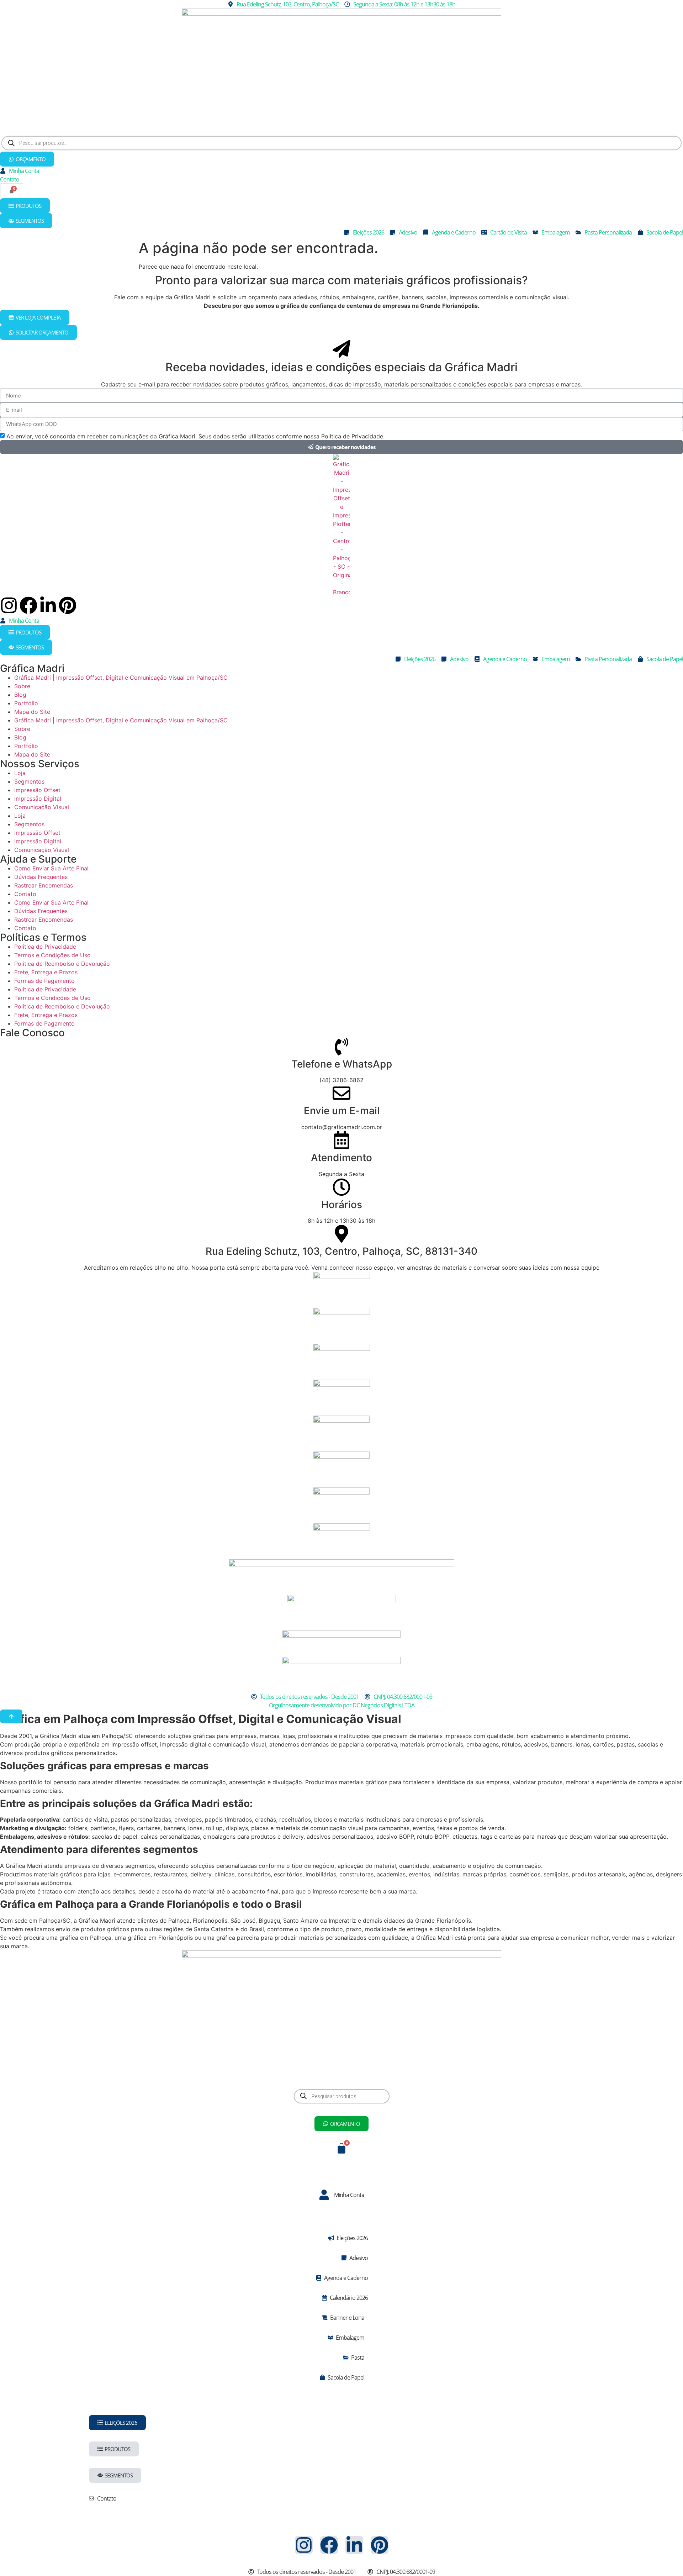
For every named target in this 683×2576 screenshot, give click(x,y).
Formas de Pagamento (44, 981)
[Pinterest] (68, 605)
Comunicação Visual (42, 807)
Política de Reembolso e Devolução (62, 964)
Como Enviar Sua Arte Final (51, 868)
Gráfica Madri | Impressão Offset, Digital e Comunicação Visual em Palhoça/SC (121, 678)
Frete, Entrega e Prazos (46, 972)
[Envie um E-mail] (341, 1093)
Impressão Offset (37, 790)
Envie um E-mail (342, 1111)
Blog (20, 695)
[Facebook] (28, 605)
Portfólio (26, 703)
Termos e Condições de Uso (52, 955)
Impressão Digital (38, 799)
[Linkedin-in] (48, 605)
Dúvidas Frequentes (41, 877)
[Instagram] (9, 605)
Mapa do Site (32, 712)
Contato (25, 894)
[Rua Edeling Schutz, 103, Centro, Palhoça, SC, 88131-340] (341, 1234)
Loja (20, 773)
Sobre (22, 686)
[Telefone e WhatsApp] (341, 1047)
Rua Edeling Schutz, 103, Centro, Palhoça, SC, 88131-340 (341, 1251)
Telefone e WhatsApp (342, 1064)
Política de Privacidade (45, 947)
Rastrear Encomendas (44, 885)
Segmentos (29, 781)
